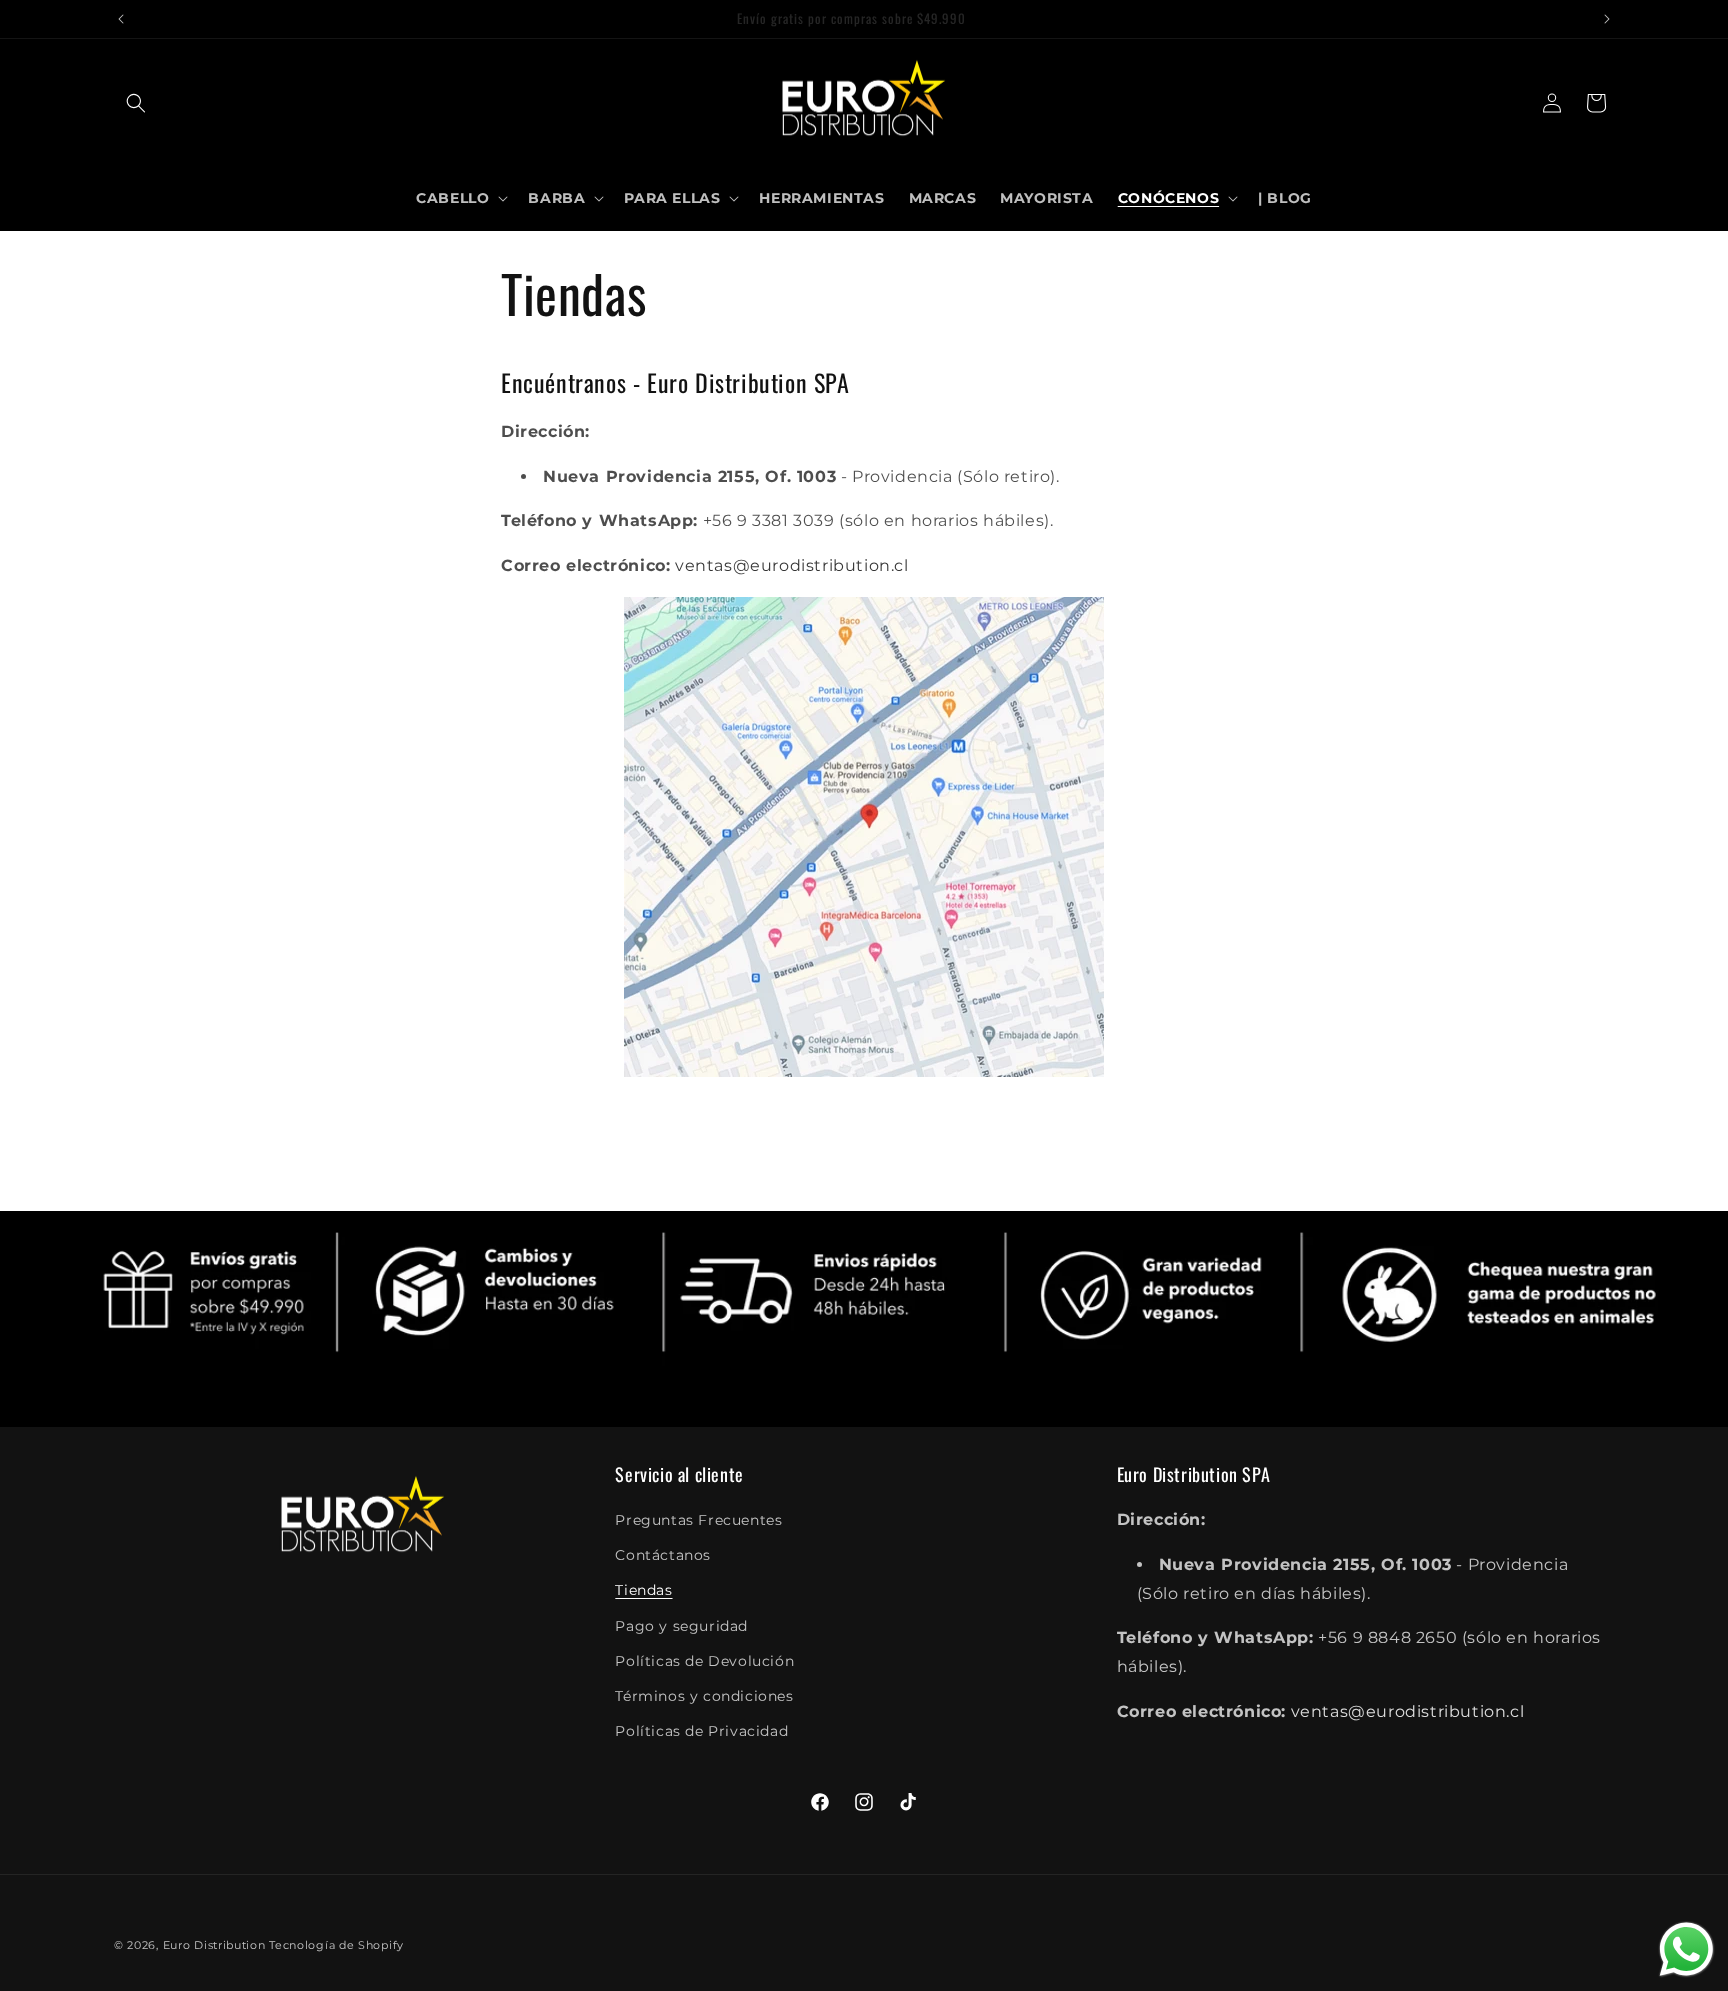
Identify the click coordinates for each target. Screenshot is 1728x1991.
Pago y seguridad (681, 1626)
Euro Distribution (214, 1945)
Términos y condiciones (704, 1696)
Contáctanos (663, 1555)
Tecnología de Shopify (336, 1945)
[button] (136, 103)
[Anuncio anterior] (121, 19)
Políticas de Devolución (704, 1661)
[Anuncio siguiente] (1607, 19)
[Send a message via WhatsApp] (1686, 1949)
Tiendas (643, 1591)
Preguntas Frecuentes (698, 1520)
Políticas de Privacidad (701, 1731)
